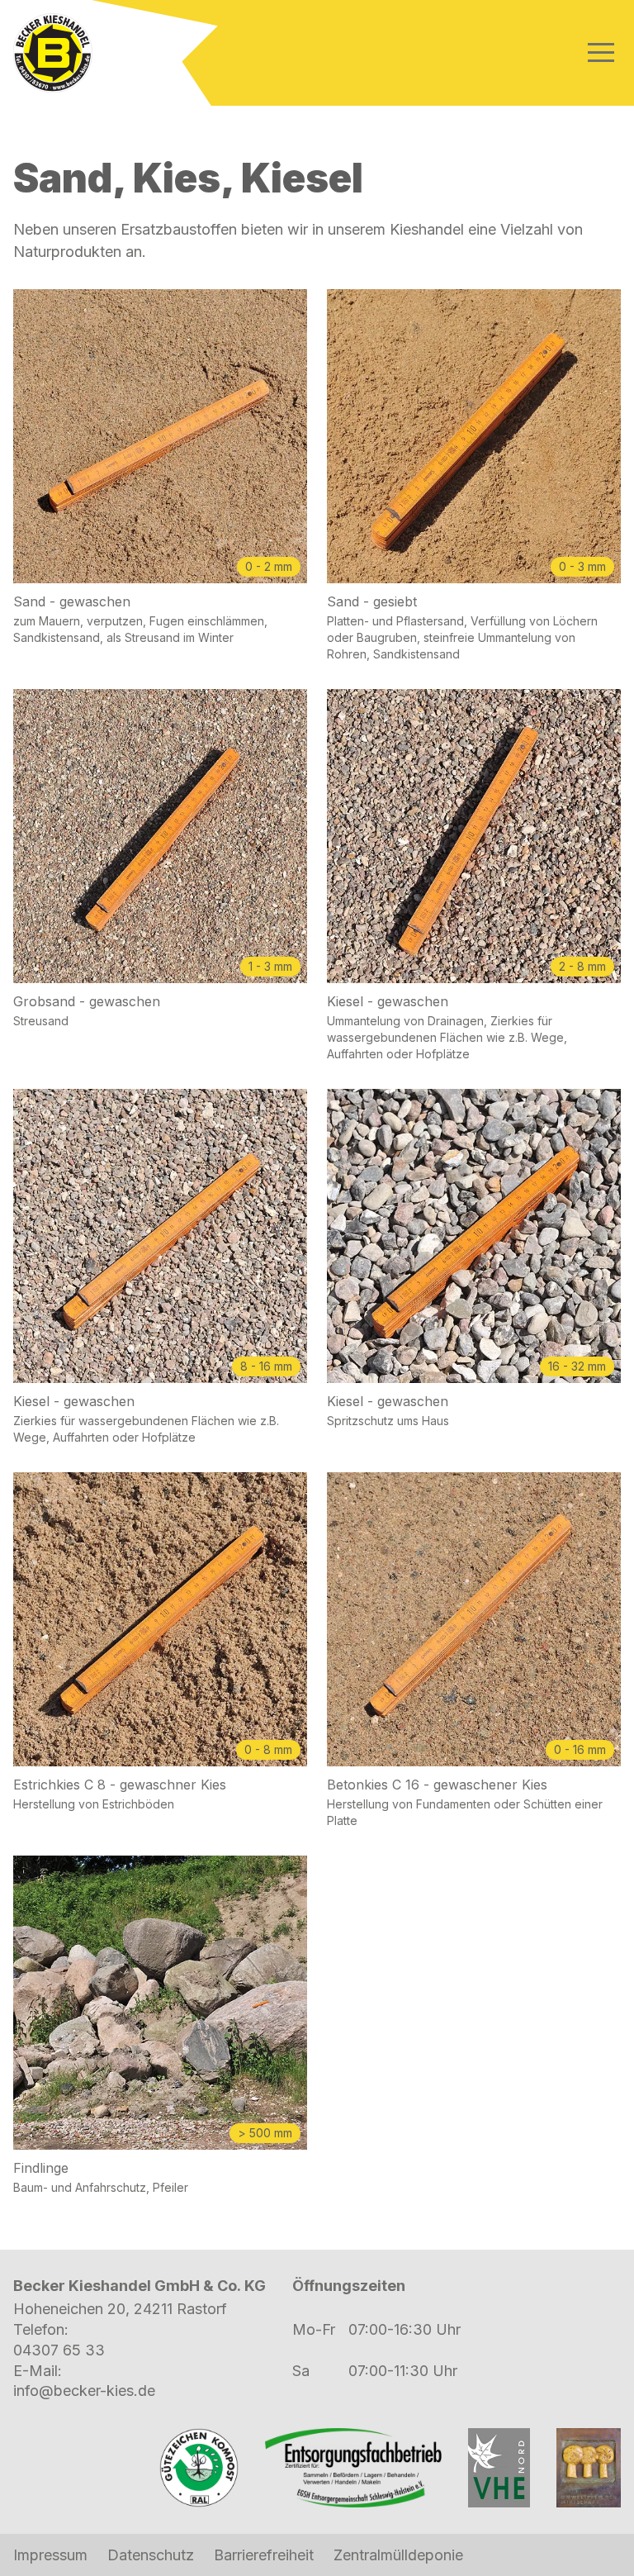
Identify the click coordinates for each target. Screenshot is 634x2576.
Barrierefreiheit (264, 2555)
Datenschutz (151, 2555)
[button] (601, 52)
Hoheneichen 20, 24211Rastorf (120, 2309)
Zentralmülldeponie (398, 2555)
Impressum (50, 2555)
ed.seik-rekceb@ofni (84, 2391)
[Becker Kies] (53, 53)
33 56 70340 (59, 2350)
